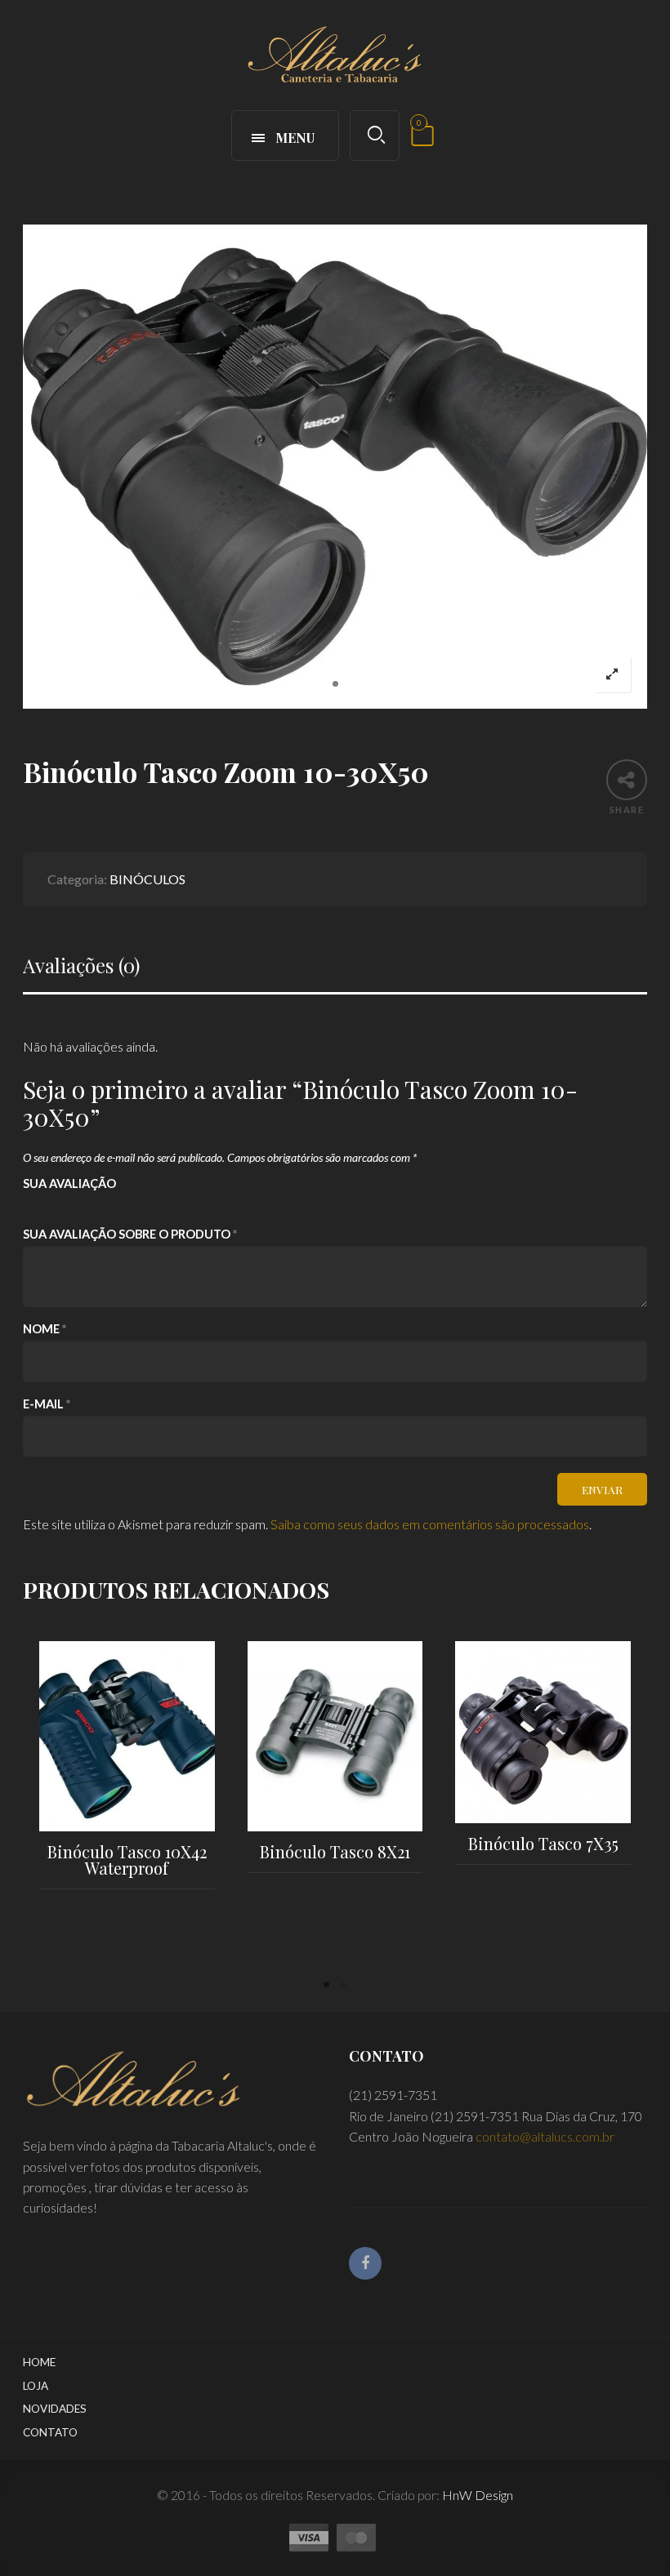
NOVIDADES (55, 2409)
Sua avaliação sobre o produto (130, 1234)
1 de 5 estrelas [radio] (33, 1205)
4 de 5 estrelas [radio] (99, 1205)
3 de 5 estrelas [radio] (77, 1205)
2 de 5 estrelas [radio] (55, 1205)
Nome (45, 1329)
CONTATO (50, 2432)
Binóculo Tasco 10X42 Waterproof (127, 1860)
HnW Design (478, 2495)
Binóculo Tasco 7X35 (543, 1843)
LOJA (36, 2386)
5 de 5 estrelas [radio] (121, 1205)
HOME (39, 2362)
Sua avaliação (69, 1183)
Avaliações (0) (81, 965)
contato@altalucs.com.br (545, 2136)
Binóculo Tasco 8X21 (335, 1851)
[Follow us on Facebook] (365, 2263)
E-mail (47, 1404)
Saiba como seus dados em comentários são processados (430, 1524)
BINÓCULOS (147, 879)
